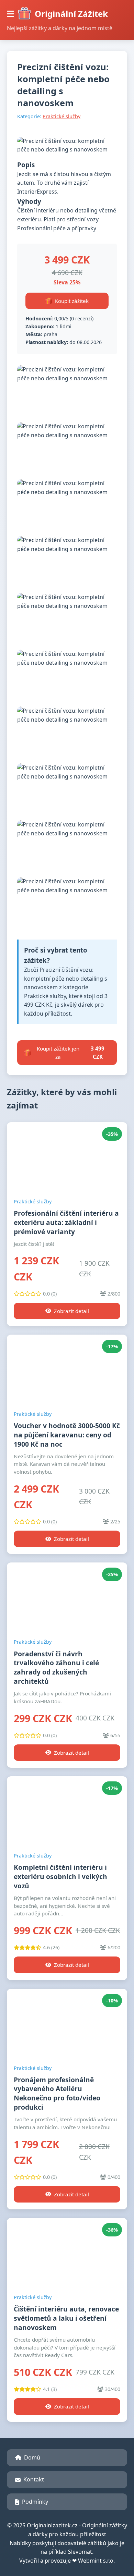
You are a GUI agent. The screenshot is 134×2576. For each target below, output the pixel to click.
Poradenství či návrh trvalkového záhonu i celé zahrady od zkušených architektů (56, 1668)
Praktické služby (62, 116)
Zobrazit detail (71, 1311)
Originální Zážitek (71, 14)
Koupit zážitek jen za (71, 1053)
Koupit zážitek (72, 301)
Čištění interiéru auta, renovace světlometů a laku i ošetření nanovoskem (66, 2318)
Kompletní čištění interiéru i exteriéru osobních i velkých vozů (60, 1876)
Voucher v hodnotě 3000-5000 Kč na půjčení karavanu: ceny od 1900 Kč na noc (67, 1435)
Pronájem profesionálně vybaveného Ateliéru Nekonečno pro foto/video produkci (57, 2094)
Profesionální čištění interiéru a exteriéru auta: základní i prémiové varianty (66, 1222)
